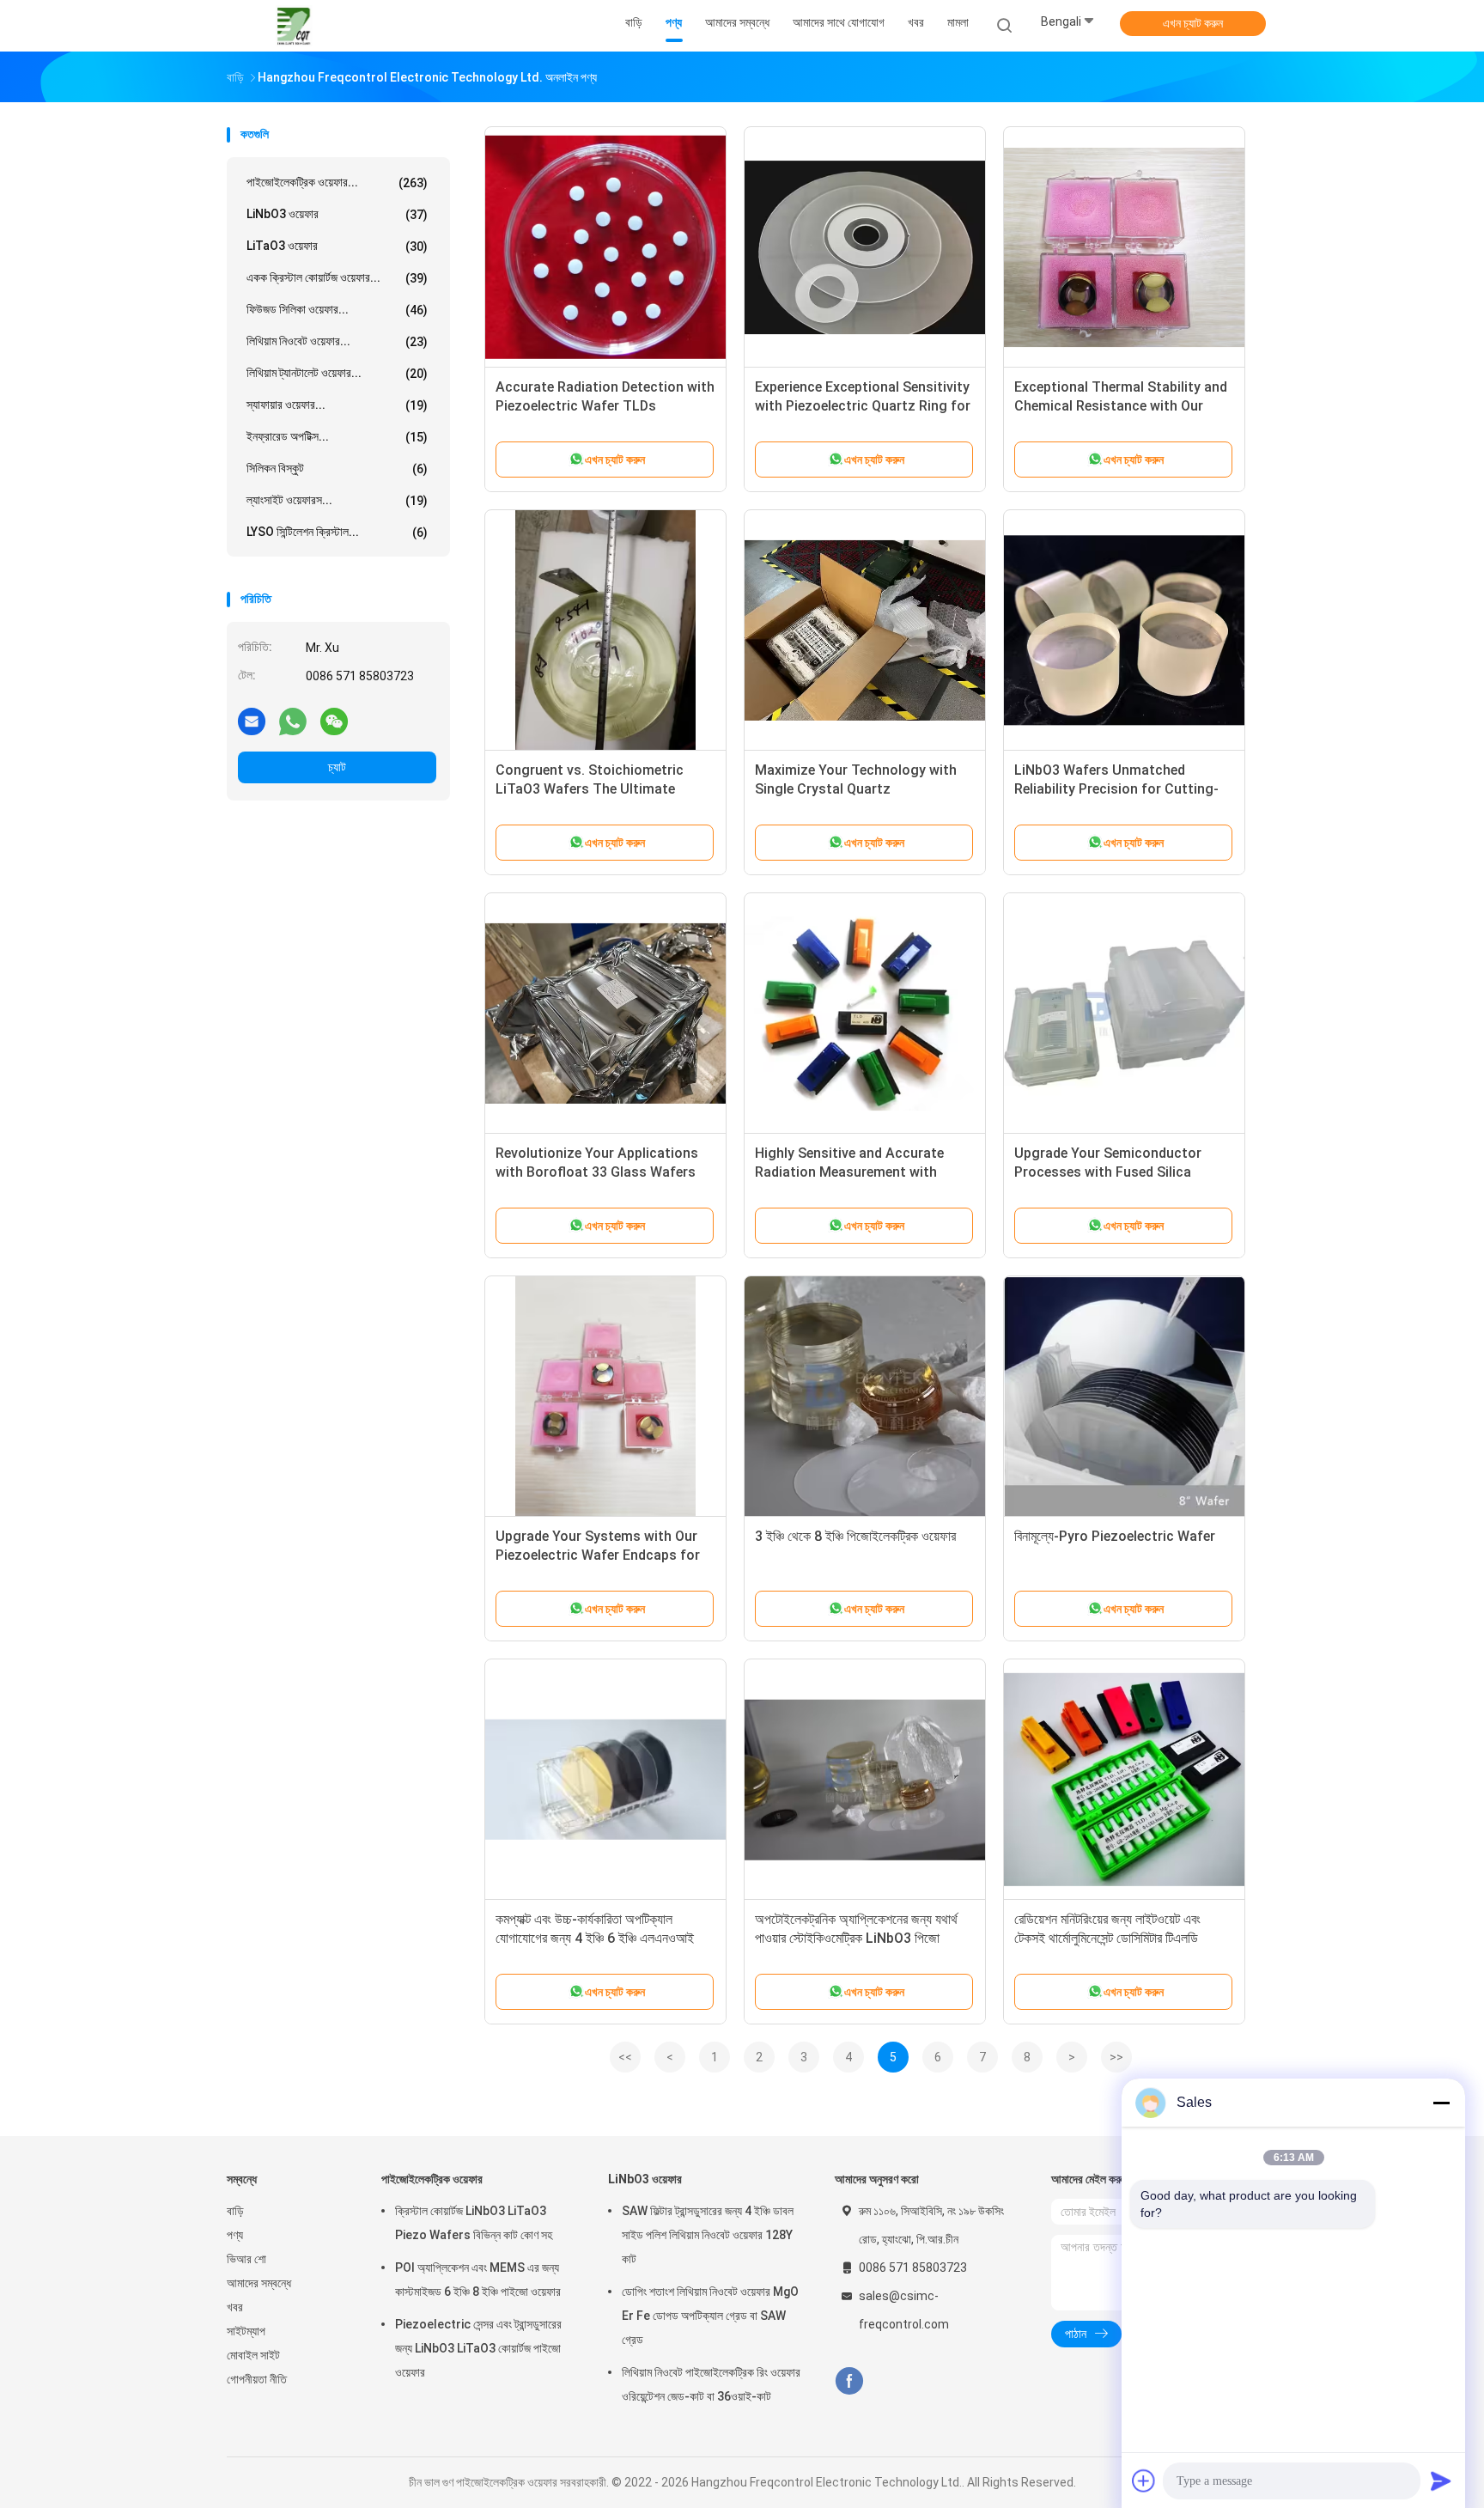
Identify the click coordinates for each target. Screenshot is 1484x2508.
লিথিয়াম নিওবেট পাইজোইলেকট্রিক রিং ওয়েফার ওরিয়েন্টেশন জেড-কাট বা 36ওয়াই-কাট (711, 2384)
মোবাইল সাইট (253, 2355)
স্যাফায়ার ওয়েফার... (337, 405)
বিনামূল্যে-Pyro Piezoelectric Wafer (1115, 1536)
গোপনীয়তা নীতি (257, 2379)
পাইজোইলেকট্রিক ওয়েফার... (337, 183)
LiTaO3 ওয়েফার (337, 246)
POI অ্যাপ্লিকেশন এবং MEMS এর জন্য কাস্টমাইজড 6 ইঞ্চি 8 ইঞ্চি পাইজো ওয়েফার (478, 2280)
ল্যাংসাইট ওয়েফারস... (337, 500)
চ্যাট (337, 767)
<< (625, 2057)
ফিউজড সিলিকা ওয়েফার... (337, 310)
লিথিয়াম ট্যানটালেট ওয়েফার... (337, 373)
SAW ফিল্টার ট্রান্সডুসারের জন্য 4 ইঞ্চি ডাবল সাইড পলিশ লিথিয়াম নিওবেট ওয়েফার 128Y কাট (708, 2235)
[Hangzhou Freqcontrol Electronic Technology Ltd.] (294, 26)
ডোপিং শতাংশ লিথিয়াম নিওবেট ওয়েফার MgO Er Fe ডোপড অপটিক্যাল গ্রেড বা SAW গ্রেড (710, 2316)
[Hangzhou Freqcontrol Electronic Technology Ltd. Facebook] (849, 2381)
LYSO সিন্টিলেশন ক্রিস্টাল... (337, 532)
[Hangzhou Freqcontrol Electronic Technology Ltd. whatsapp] (293, 721)
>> (1116, 2057)
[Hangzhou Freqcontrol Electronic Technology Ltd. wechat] (334, 721)
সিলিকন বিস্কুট (337, 469)
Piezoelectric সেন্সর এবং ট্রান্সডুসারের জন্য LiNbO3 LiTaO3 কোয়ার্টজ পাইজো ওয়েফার (478, 2348)
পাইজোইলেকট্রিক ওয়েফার (432, 2179)
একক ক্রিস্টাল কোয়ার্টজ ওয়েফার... (337, 278)
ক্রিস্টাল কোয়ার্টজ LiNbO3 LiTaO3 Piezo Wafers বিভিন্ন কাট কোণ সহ (474, 2223)
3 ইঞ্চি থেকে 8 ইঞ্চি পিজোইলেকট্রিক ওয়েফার (855, 1536)
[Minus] (1441, 2103)
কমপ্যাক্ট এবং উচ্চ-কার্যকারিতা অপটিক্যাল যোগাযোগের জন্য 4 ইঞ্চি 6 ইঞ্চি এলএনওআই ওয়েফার (595, 1938)
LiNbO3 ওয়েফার (337, 214)
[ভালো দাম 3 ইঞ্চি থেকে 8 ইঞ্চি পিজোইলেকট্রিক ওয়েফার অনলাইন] (865, 1397)
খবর (235, 2307)
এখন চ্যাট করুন (1193, 23)
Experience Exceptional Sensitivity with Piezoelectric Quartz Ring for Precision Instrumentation (863, 406)
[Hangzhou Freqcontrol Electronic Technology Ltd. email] (252, 721)
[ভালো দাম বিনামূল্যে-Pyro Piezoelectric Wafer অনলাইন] (1124, 1397)
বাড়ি (235, 2211)
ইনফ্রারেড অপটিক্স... (337, 437)
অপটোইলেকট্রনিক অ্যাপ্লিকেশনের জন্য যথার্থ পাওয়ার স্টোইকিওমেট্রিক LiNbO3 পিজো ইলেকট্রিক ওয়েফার (856, 1938)
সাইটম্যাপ (246, 2331)
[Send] (1441, 2481)
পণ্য (235, 2235)
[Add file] (1144, 2481)
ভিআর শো (246, 2259)
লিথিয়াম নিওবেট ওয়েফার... (337, 341)
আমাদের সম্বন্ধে (259, 2283)
